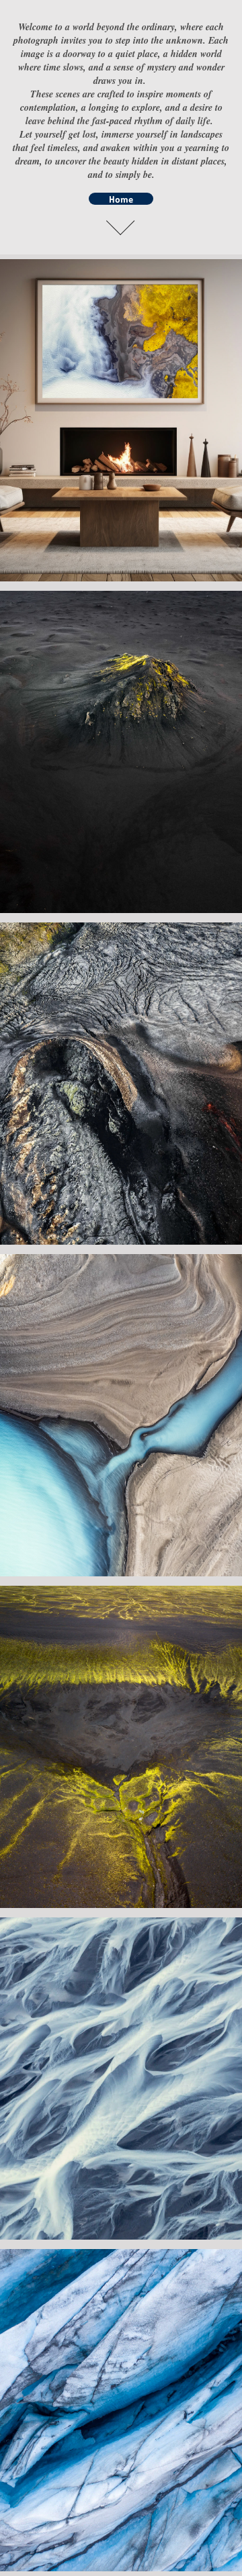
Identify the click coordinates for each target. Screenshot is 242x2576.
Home (121, 199)
